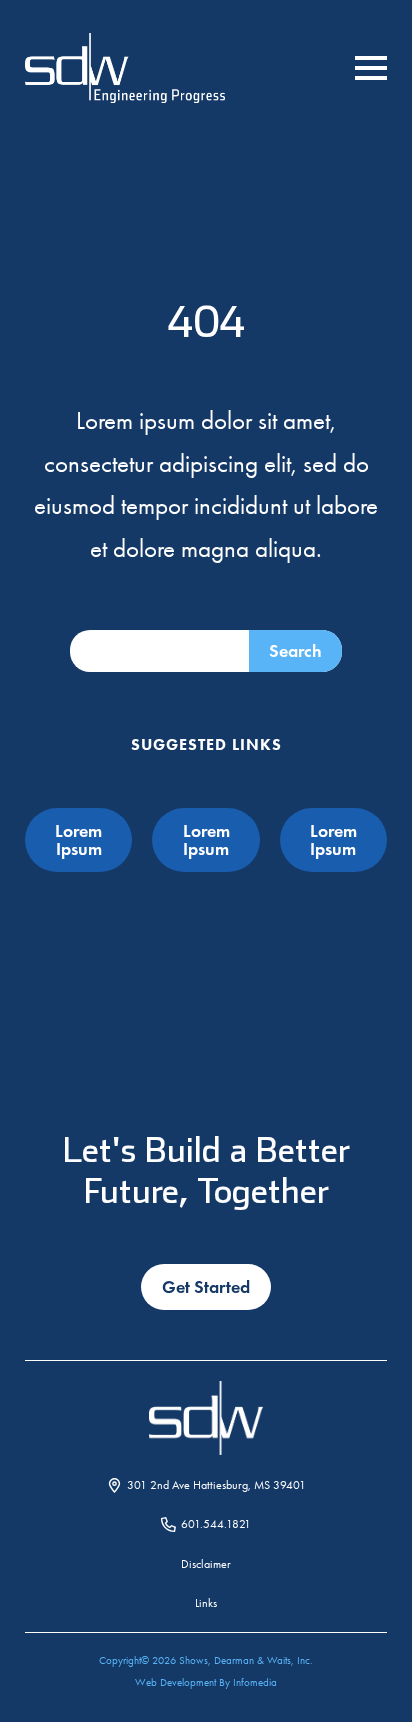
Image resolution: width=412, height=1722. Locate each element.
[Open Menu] (371, 68)
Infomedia (255, 1682)
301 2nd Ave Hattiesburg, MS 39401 (216, 1485)
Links (206, 1603)
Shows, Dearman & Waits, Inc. (246, 1660)
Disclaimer (206, 1564)
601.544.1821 (216, 1524)
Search (295, 651)
